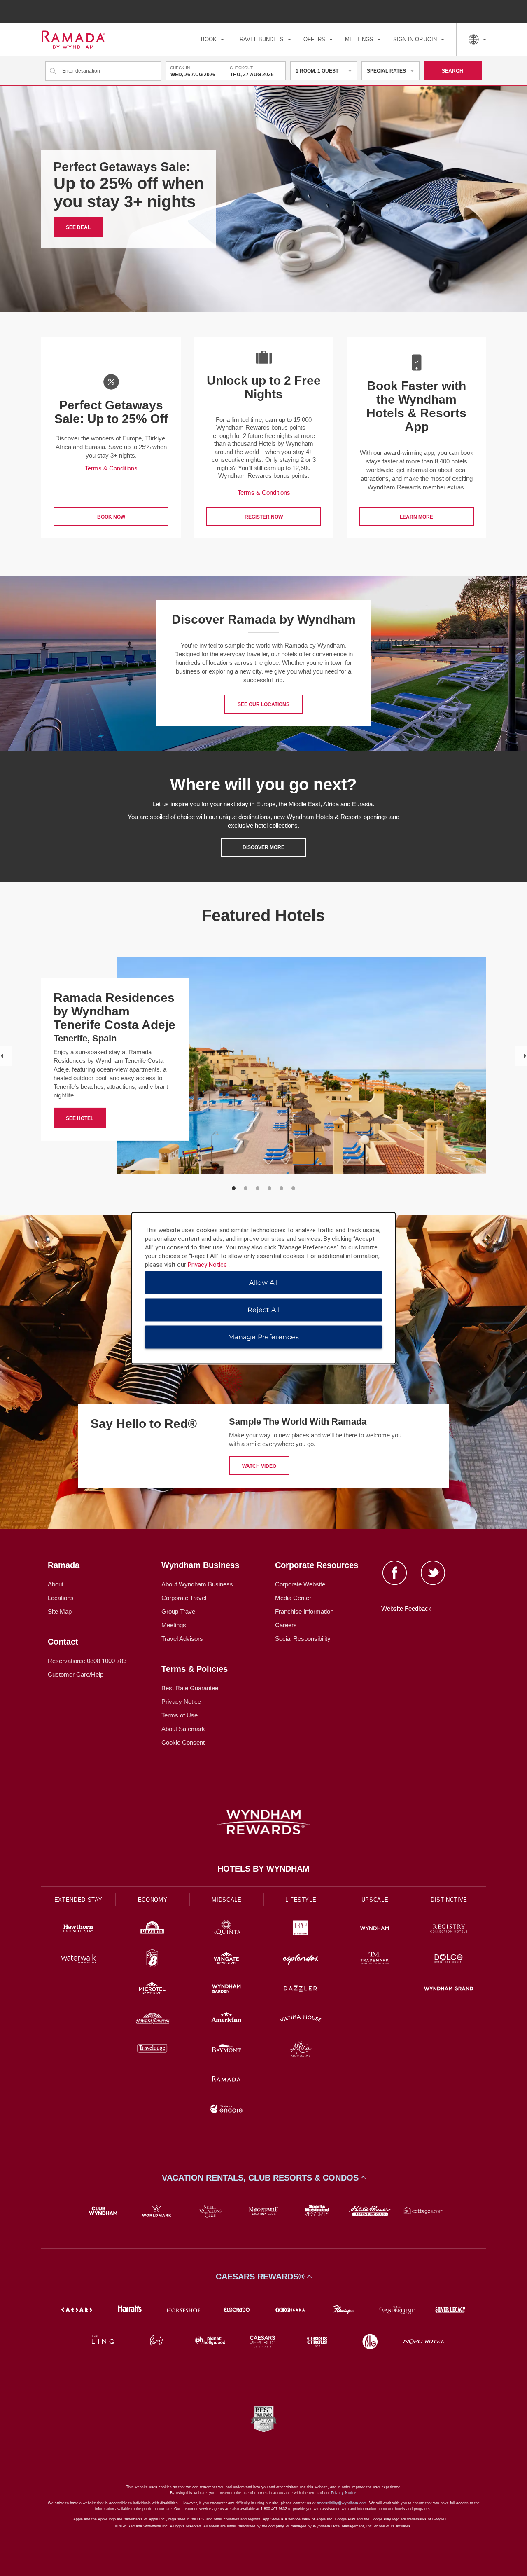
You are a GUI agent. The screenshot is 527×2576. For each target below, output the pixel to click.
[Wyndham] (375, 1929)
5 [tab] (281, 1188)
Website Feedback (406, 1609)
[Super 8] (152, 1959)
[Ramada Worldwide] (226, 2080)
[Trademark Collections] (375, 1959)
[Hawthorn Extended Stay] (78, 1929)
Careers (286, 1625)
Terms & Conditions (111, 468)
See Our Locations (263, 704)
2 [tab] (246, 1188)
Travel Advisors (182, 1639)
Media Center (293, 1598)
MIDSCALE (226, 1900)
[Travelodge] (152, 2050)
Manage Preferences (263, 1337)
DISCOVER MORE (263, 847)
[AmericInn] (226, 2020)
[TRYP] (301, 1929)
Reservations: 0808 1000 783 (87, 1661)
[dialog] (263, 1288)
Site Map (60, 1611)
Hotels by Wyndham (263, 1869)
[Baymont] (226, 2050)
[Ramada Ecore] (226, 2110)
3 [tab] (258, 1188)
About (56, 1584)
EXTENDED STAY (78, 1900)
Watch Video (259, 1466)
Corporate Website (300, 1584)
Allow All (263, 1282)
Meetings (174, 1625)
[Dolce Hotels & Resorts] (449, 1959)
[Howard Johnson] (152, 2020)
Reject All (264, 1309)
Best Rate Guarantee (190, 1688)
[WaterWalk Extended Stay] (78, 1959)
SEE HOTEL (80, 1118)
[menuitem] (212, 40)
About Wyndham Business (197, 1584)
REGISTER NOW (264, 517)
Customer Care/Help (76, 1674)
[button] (263, 2178)
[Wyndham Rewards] (263, 1822)
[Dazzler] (301, 1990)
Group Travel (179, 1611)
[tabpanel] (111, 438)
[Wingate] (226, 1959)
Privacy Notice (181, 1702)
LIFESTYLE (301, 1900)
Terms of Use (180, 1715)
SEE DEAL (78, 227)
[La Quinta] (226, 1929)
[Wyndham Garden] (226, 1990)
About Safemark (183, 1729)
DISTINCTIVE (449, 1900)
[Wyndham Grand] (449, 1990)
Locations (61, 1598)
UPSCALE (375, 1900)
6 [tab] (293, 1188)
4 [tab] (269, 1188)
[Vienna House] (301, 2020)
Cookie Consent (183, 1742)
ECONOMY (153, 1900)
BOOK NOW (111, 517)
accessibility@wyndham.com (342, 2503)
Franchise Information (304, 1611)
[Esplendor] (301, 1959)
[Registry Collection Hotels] (449, 1929)
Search (452, 71)
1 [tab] (234, 1188)
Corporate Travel (184, 1598)
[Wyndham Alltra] (301, 2050)
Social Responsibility (303, 1639)
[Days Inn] (152, 1929)
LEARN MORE (416, 517)
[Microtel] (152, 1990)
